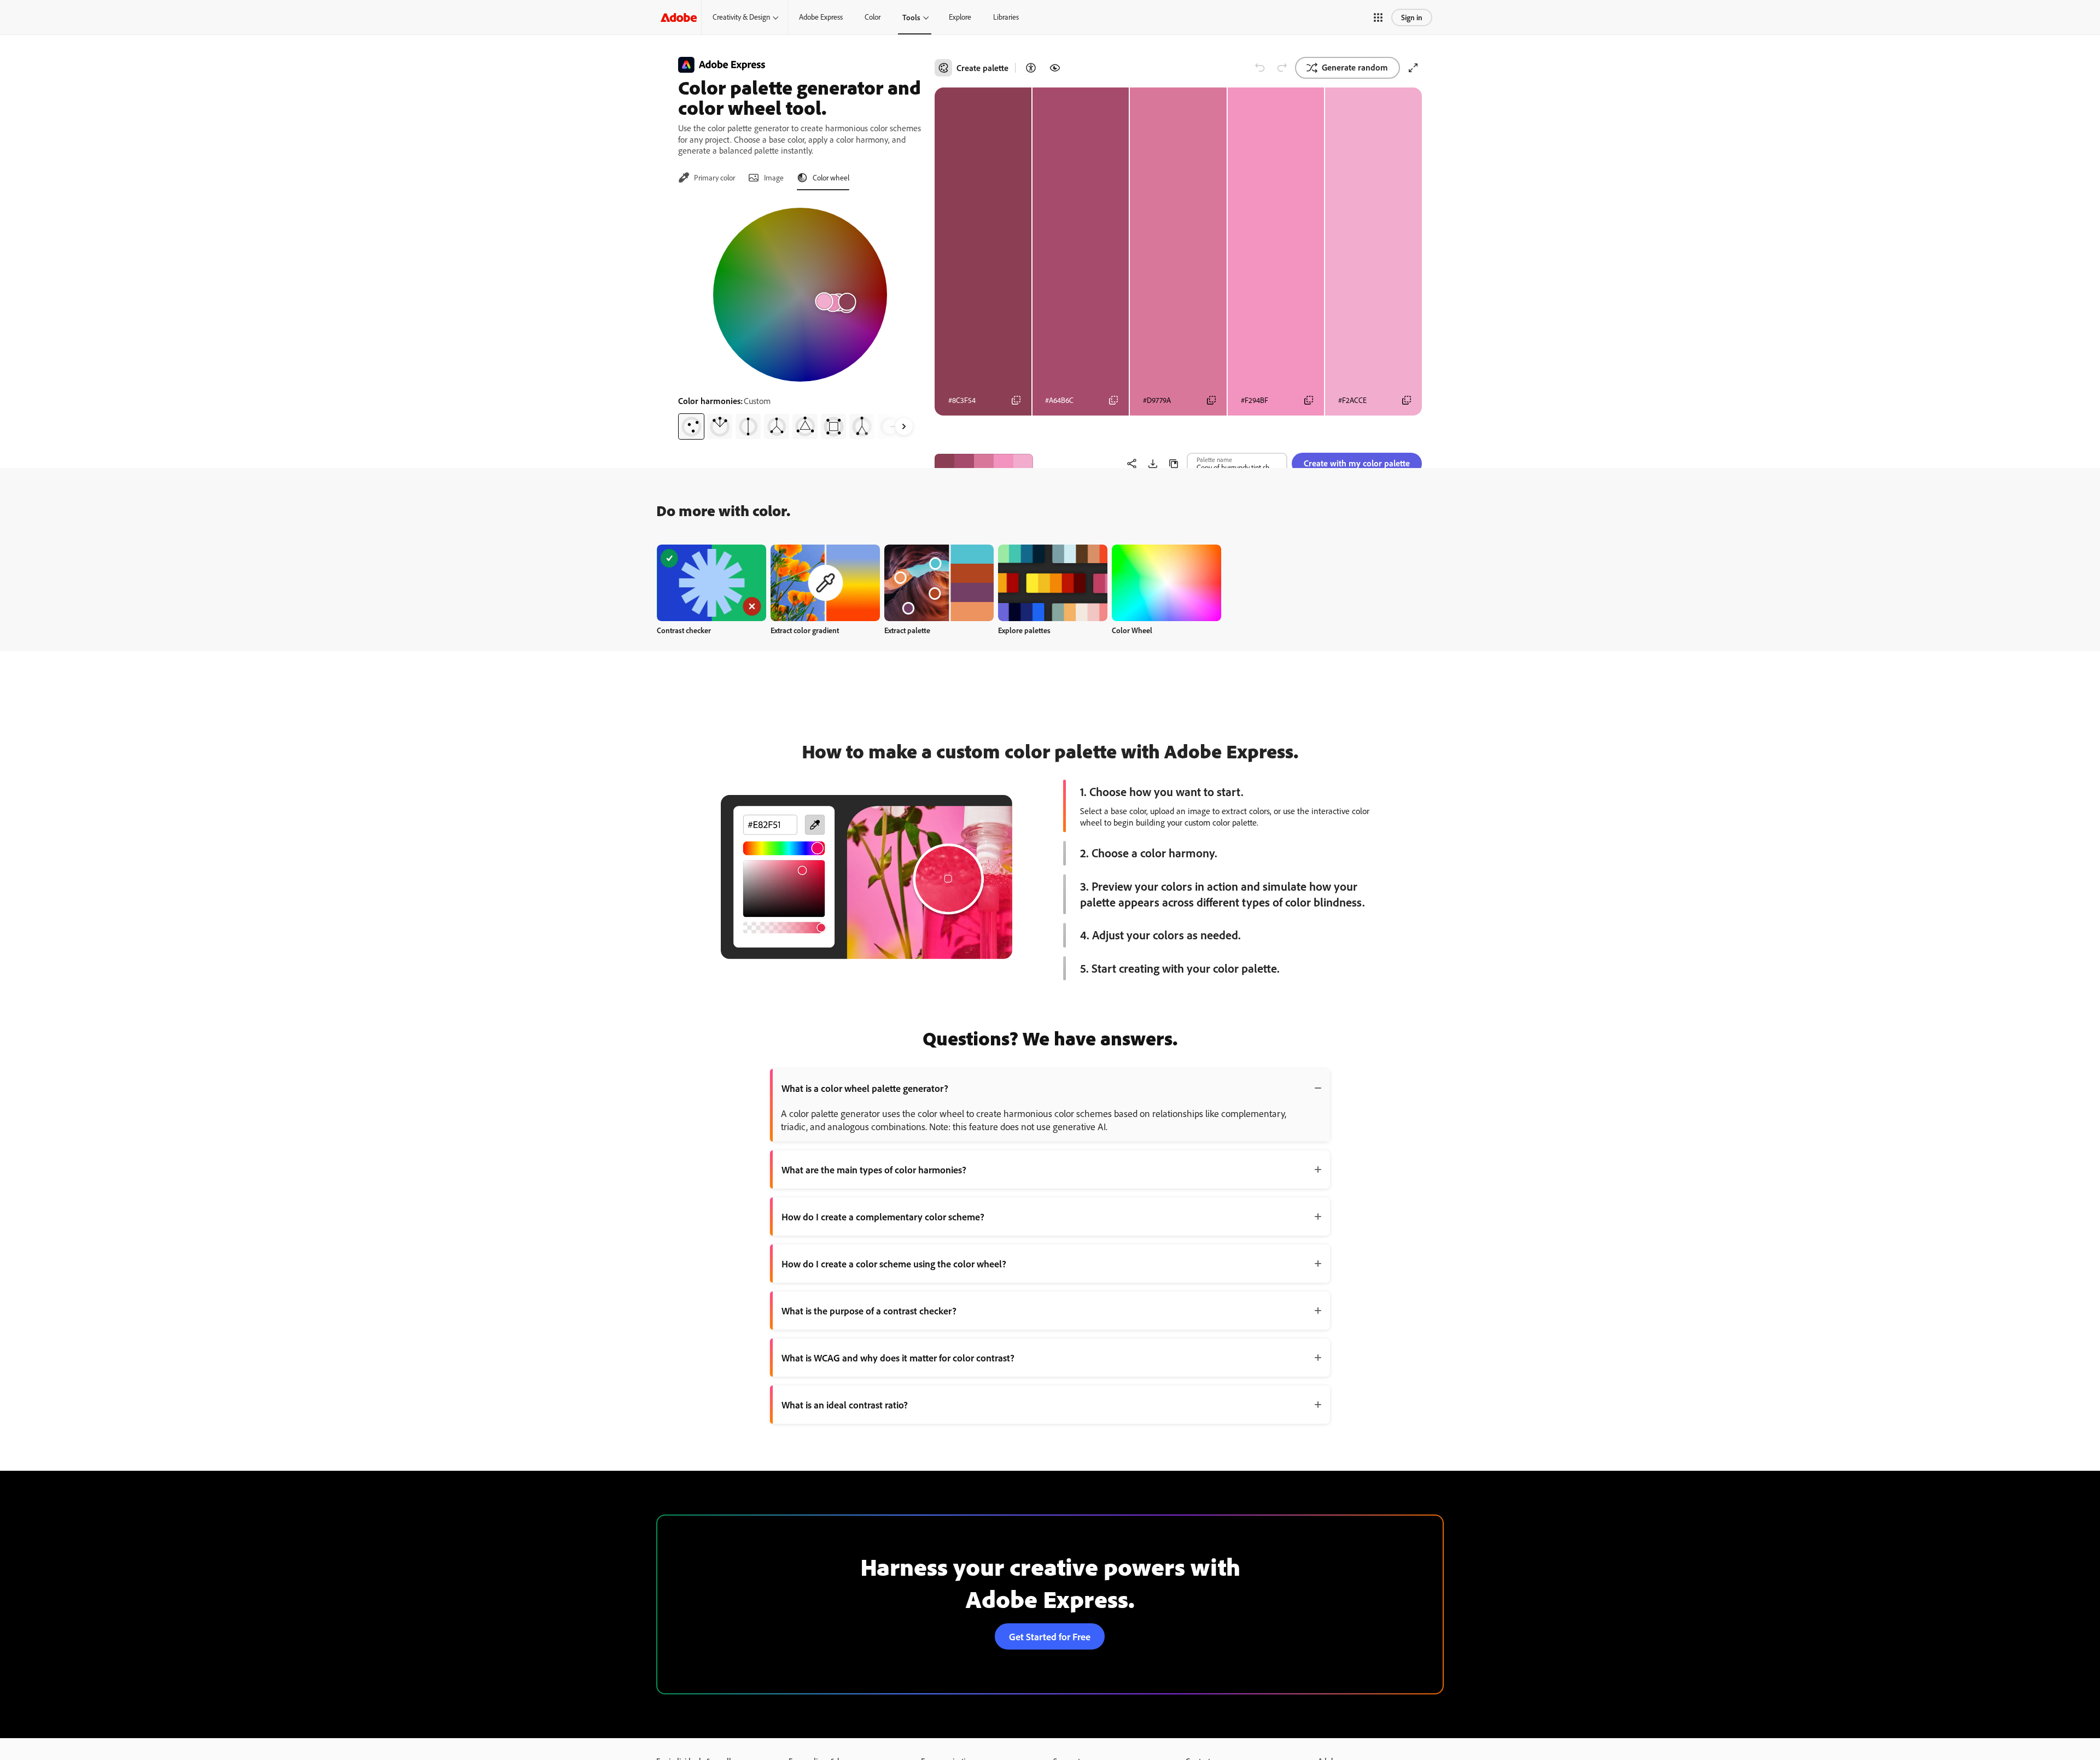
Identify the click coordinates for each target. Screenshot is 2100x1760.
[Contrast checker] (1031, 68)
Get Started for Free (1050, 1636)
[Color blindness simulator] (1055, 68)
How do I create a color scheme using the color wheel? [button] (894, 1264)
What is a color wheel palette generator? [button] (865, 1088)
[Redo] (1282, 68)
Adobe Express (821, 17)
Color (873, 17)
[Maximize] (1413, 68)
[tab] (707, 178)
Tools (911, 17)
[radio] (691, 426)
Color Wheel (1132, 630)
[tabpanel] (800, 319)
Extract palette (907, 630)
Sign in (1412, 17)
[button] (1378, 17)
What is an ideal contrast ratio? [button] (845, 1405)
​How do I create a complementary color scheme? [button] (883, 1217)
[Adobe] (679, 17)
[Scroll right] (904, 426)
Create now (712, 583)
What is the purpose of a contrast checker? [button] (869, 1311)
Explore (960, 17)
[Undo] (1260, 68)
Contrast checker (684, 630)
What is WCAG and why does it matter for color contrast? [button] (898, 1358)
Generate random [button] (1355, 67)
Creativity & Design (741, 17)
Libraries (1006, 17)
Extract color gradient (805, 630)
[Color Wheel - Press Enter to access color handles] (800, 295)
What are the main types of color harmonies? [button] (874, 1170)
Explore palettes (1024, 630)
